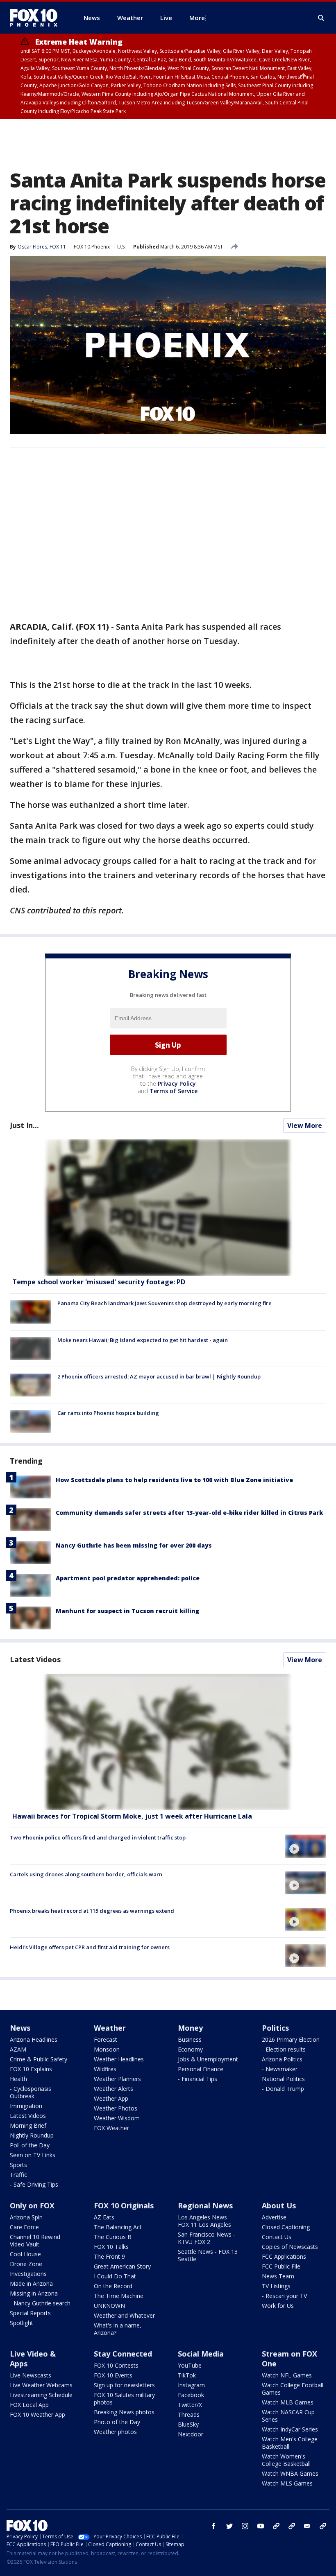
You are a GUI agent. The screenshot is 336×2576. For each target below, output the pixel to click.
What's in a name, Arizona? (118, 2329)
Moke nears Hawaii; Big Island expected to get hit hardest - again (143, 1340)
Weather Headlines (119, 2059)
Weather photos (115, 2432)
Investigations (28, 2274)
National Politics (283, 2079)
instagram (245, 2526)
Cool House (25, 2254)
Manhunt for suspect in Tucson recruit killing (127, 1611)
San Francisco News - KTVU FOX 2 (207, 2238)
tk (276, 2526)
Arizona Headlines (34, 2039)
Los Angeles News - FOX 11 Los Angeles (204, 2221)
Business (190, 2039)
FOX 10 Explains (31, 2069)
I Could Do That (115, 2276)
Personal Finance (201, 2069)
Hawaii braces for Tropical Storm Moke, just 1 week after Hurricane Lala (132, 1816)
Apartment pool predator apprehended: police (128, 1578)
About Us (279, 2205)
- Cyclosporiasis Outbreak (31, 2092)
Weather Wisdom (117, 2118)
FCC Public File (281, 2266)
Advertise (274, 2217)
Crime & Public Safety (39, 2059)
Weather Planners (117, 2079)
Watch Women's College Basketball (286, 2460)
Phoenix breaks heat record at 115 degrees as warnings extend (92, 1911)
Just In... (24, 1125)
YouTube (190, 2365)
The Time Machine (119, 2296)
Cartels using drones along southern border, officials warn (86, 1874)
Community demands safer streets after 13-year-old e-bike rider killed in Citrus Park (189, 1513)
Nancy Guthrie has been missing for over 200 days (134, 1545)
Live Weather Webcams (41, 2385)
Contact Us (277, 2237)
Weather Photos (116, 2108)
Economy (190, 2049)
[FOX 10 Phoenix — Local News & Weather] (37, 18)
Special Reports (30, 2313)
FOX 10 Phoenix (92, 247)
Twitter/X (190, 2405)
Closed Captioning (286, 2227)
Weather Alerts (114, 2089)
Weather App (111, 2098)
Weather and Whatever (124, 2315)
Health (18, 2079)
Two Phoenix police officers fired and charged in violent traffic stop (98, 1837)
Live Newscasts (31, 2375)
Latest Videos (35, 1659)
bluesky (292, 2526)
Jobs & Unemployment (208, 2059)
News (20, 2028)
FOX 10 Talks (111, 2247)
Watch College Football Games (293, 2389)
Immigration (26, 2106)
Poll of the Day (30, 2145)
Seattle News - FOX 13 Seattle (208, 2255)
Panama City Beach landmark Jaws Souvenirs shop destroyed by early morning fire (165, 1303)
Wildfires (105, 2069)
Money (190, 2028)
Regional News (205, 2205)
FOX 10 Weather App (37, 2414)
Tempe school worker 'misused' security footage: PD (99, 1282)
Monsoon (107, 2049)
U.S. (121, 247)
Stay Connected (123, 2354)
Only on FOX (32, 2205)
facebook (214, 2526)
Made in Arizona (31, 2283)
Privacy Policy (177, 1084)
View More (305, 1125)
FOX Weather (111, 2128)
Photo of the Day (117, 2422)
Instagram (191, 2385)
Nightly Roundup (32, 2135)
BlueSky (188, 2424)
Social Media (201, 2354)
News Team (278, 2276)
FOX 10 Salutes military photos (124, 2399)
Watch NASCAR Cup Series (288, 2416)
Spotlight (22, 2323)
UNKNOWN (109, 2306)
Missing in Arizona (34, 2293)
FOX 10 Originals (124, 2205)
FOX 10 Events (113, 2375)
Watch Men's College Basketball (290, 2443)
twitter (229, 2526)
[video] (168, 1742)
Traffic (18, 2175)
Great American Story (122, 2266)
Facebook (191, 2395)
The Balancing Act (118, 2227)
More (197, 18)
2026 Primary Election (291, 2039)
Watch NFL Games (287, 2375)
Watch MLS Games (287, 2483)
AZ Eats (104, 2217)
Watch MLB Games (288, 2402)
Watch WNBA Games (290, 2473)
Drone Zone (26, 2264)
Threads (189, 2414)
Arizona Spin (26, 2217)
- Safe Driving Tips (34, 2184)
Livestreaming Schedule (41, 2395)
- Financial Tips (198, 2079)
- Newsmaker (280, 2069)
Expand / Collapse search (321, 18)
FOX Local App (29, 2405)
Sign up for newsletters (124, 2385)
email (307, 2526)
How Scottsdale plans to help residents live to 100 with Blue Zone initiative (174, 1480)
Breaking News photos (124, 2412)
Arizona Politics (282, 2059)
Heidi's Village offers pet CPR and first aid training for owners (90, 1947)
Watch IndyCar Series (290, 2429)
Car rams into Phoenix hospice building (108, 1413)
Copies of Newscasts (290, 2247)
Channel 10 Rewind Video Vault (35, 2240)
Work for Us (278, 2306)
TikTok (187, 2375)
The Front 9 (109, 2256)
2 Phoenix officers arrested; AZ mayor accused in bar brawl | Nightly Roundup (159, 1376)
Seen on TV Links (33, 2155)
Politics (275, 2028)
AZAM (18, 2049)
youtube (261, 2526)
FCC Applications (284, 2256)
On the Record (113, 2286)
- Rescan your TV (284, 2296)
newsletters (323, 2526)
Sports (18, 2165)
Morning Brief (28, 2125)
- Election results (284, 2049)
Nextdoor (191, 2434)
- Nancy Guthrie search (40, 2303)
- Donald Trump (283, 2089)
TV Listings (276, 2286)
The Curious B (113, 2237)
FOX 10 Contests (116, 2365)
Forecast (106, 2039)
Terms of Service (174, 1091)
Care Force (24, 2227)
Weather (110, 2028)
